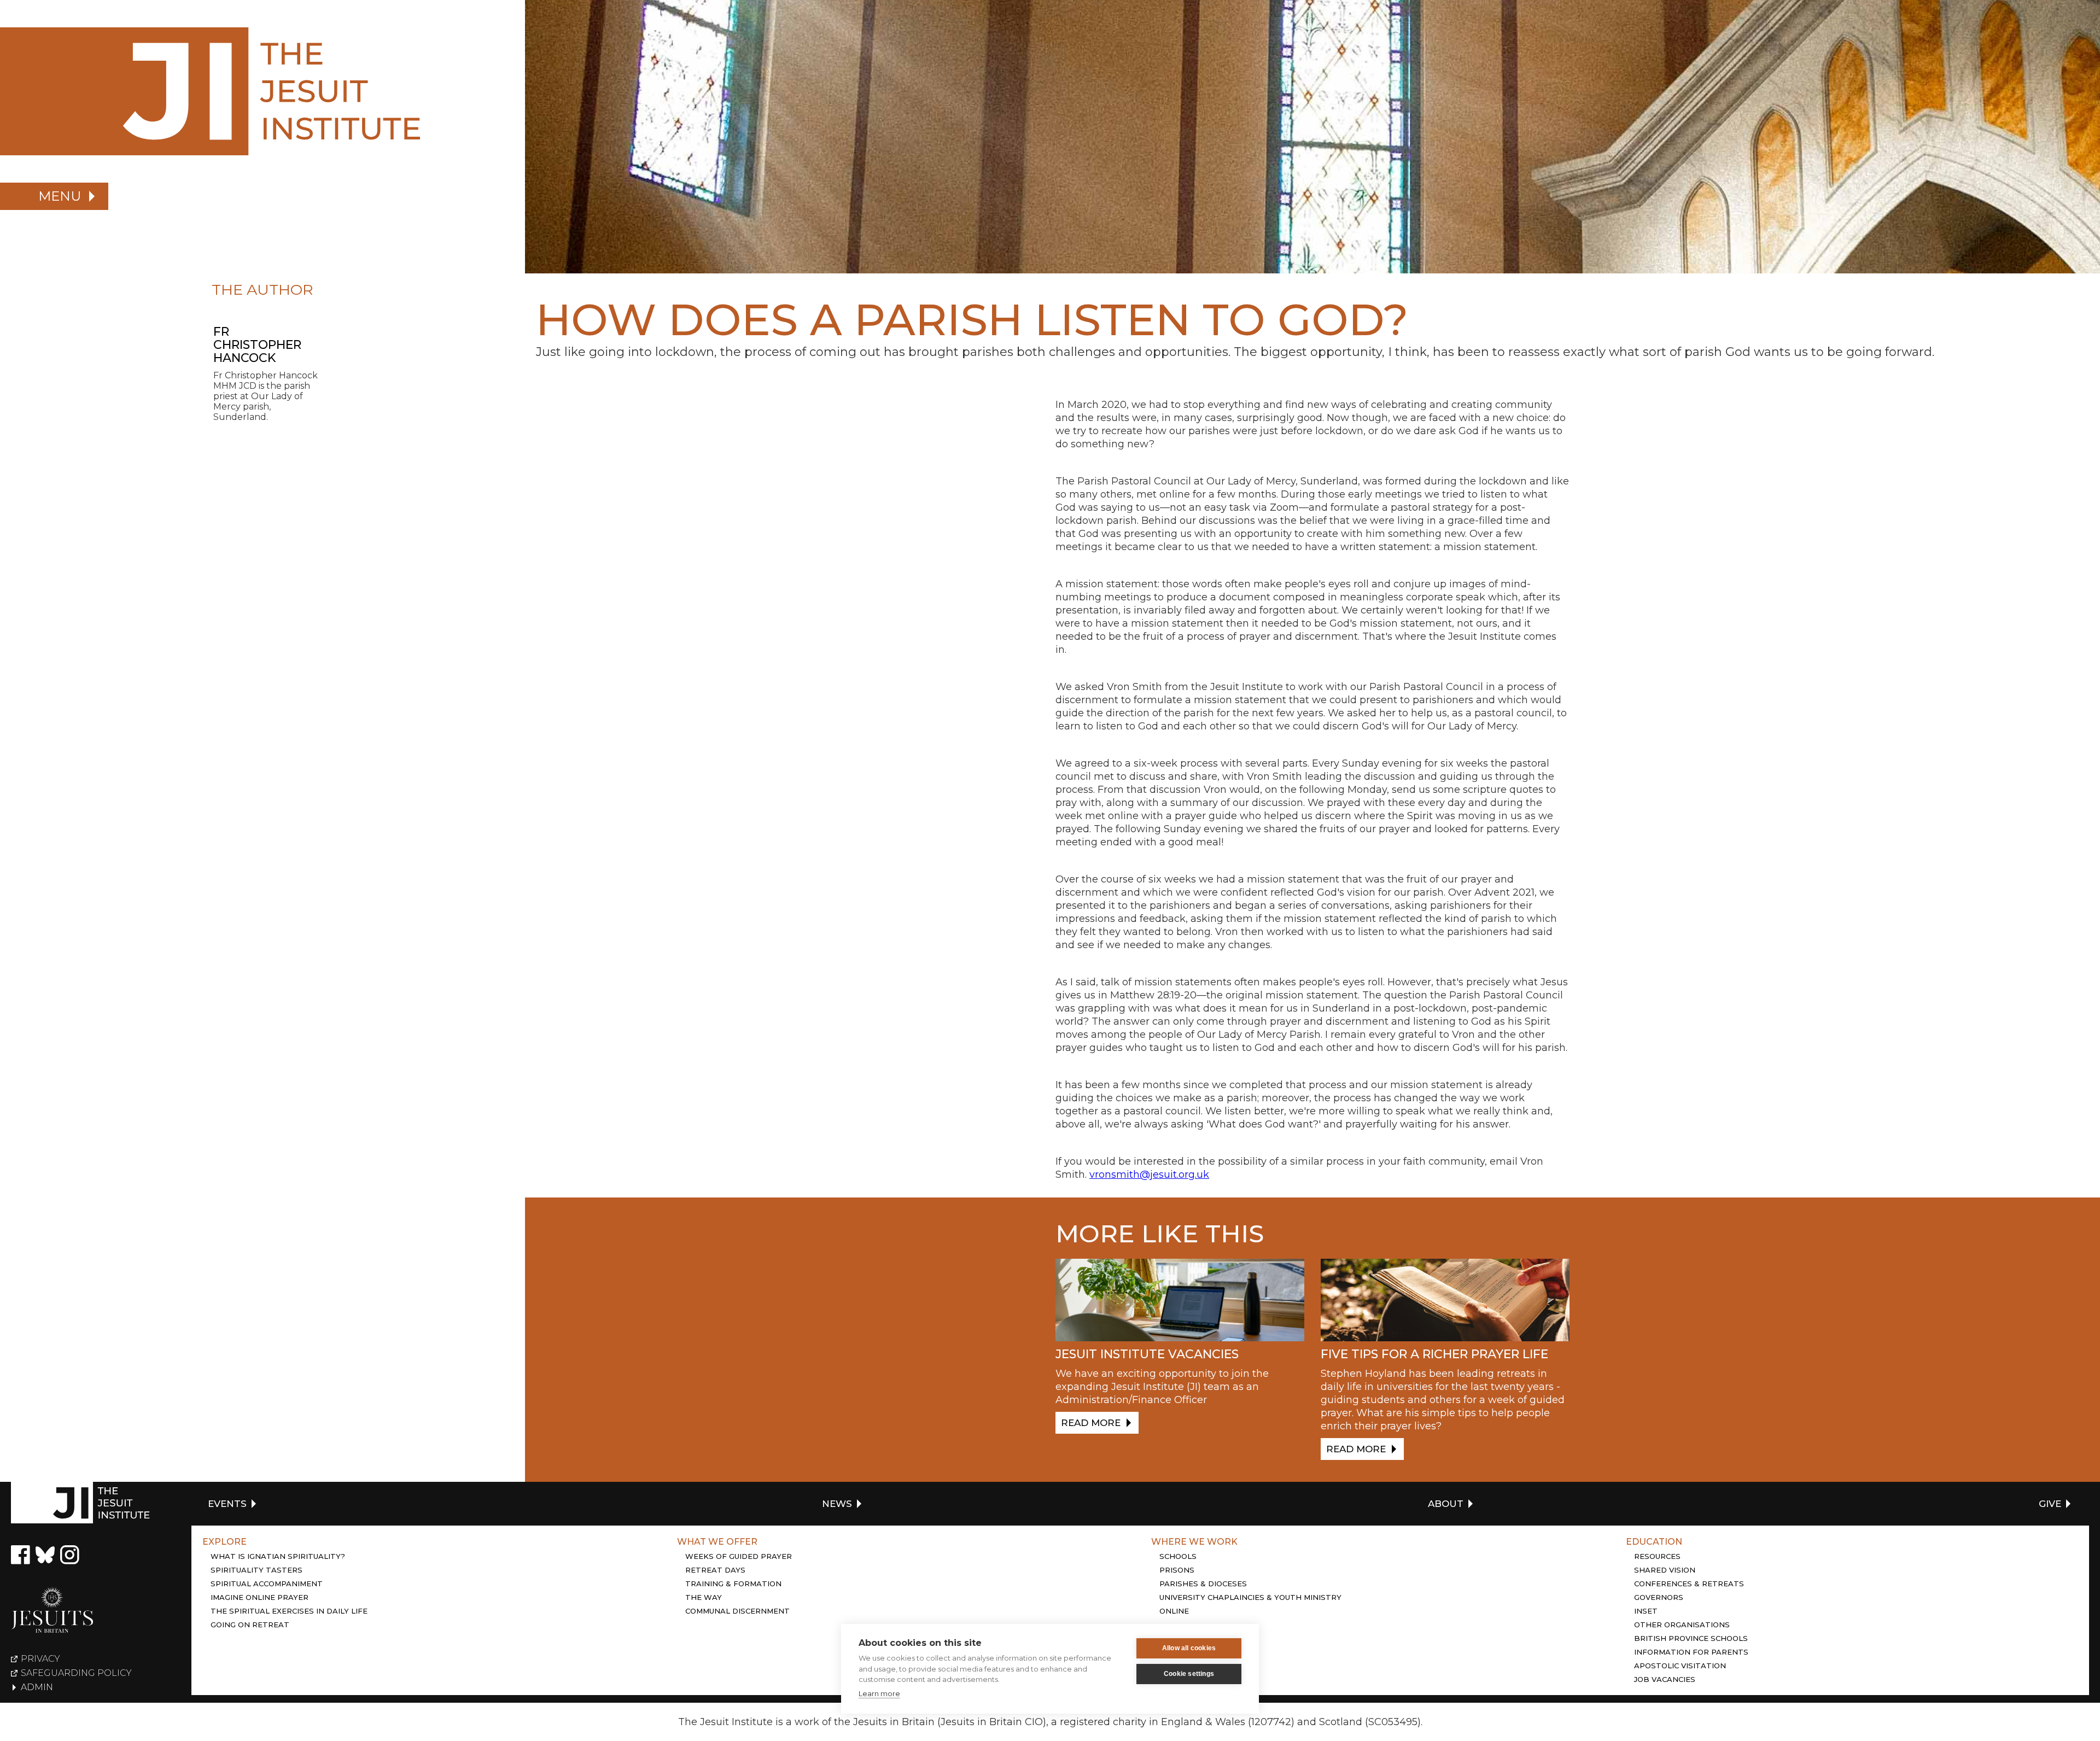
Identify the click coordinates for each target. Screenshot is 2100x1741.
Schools (1178, 1556)
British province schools (1691, 1638)
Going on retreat (250, 1625)
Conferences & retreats (1689, 1584)
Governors (1659, 1597)
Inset (1646, 1611)
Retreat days (715, 1570)
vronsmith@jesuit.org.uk (1149, 1175)
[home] (262, 91)
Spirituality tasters (256, 1570)
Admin (37, 1687)
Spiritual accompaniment (267, 1584)
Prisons (1177, 1570)
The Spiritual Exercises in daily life (289, 1611)
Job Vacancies (1665, 1679)
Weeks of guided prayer (739, 1556)
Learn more (879, 1693)
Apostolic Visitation (1680, 1666)
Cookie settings (1189, 1674)
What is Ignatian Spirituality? (278, 1556)
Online (1174, 1611)
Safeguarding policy (76, 1673)
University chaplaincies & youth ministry (1250, 1597)
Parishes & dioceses (1203, 1584)
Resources (1657, 1556)
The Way (704, 1597)
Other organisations (1682, 1625)
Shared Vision (1665, 1570)
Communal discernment (737, 1611)
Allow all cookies (1189, 1648)
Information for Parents (1691, 1652)
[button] (54, 196)
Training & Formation (733, 1584)
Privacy (40, 1659)
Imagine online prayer (259, 1597)
